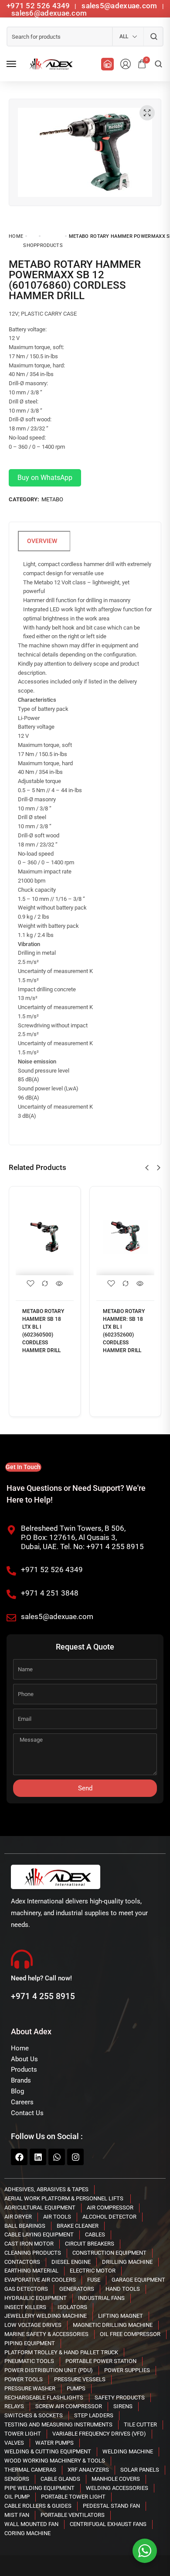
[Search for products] (154, 37)
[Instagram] (75, 2157)
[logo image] (50, 64)
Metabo (52, 499)
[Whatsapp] (57, 2157)
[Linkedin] (38, 2157)
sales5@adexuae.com (120, 6)
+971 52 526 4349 (38, 6)
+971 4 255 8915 (43, 1996)
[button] (147, 1168)
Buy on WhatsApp (45, 478)
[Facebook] (19, 2157)
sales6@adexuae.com (48, 13)
